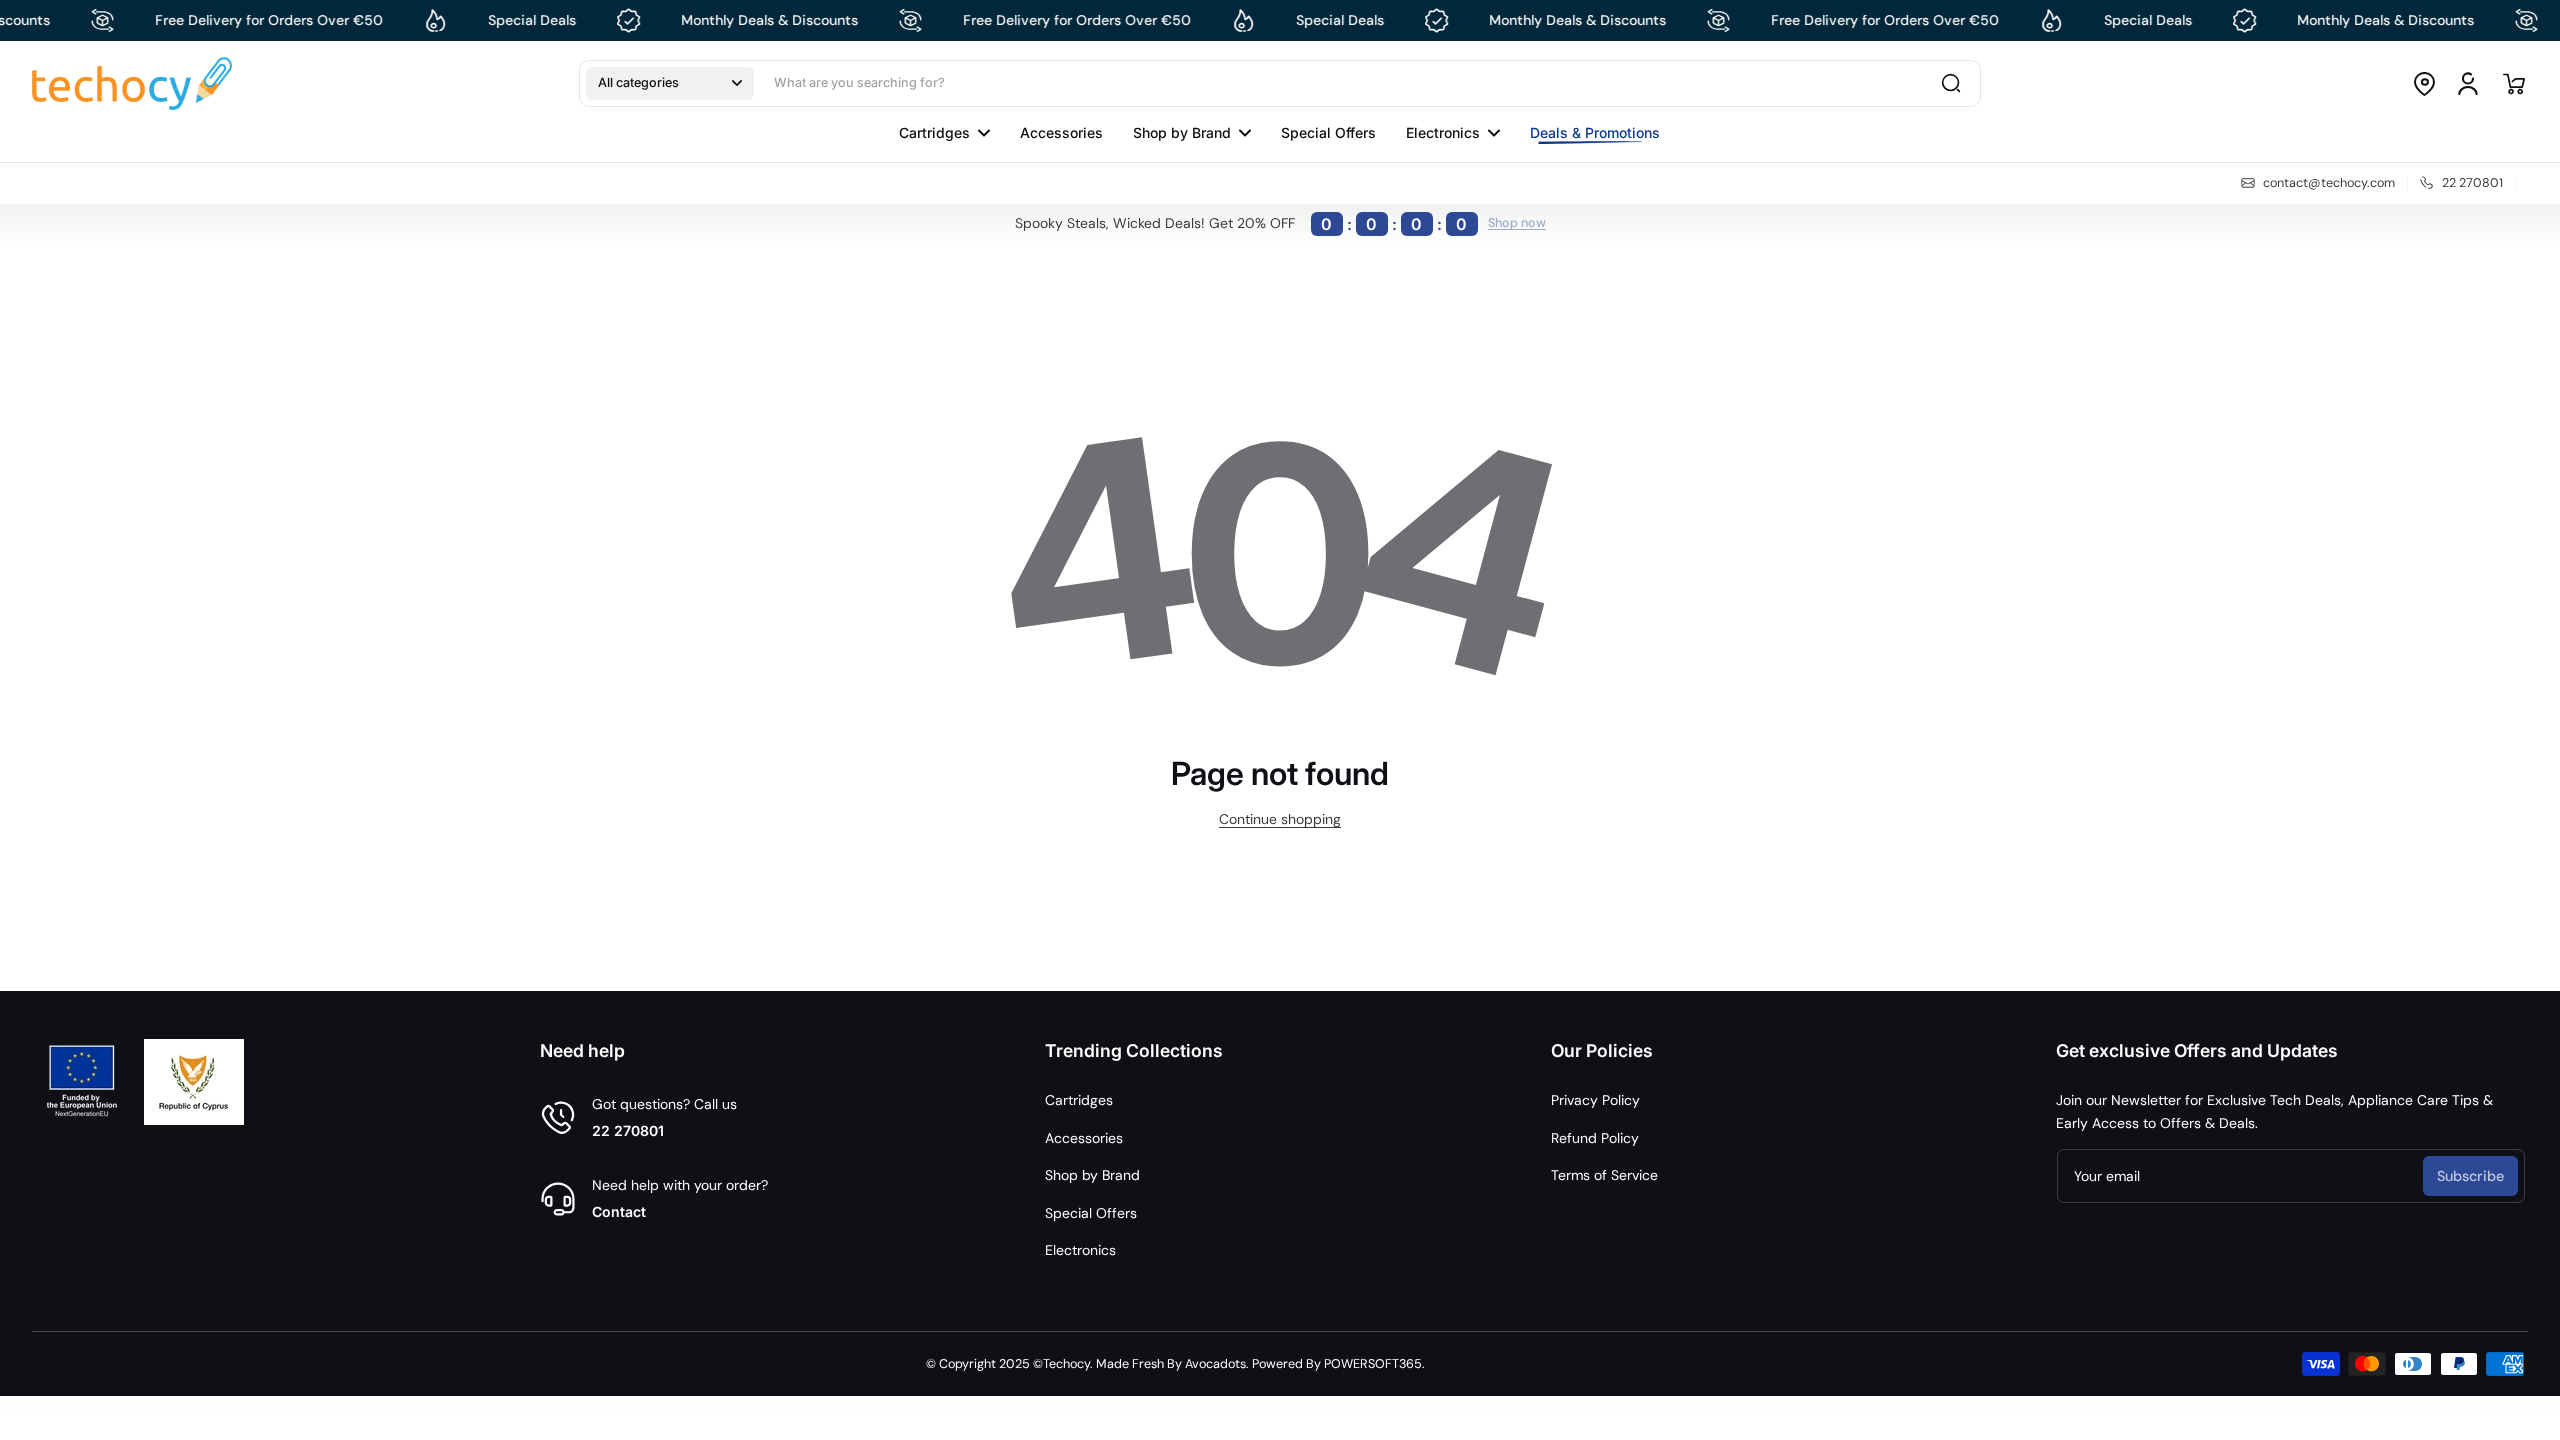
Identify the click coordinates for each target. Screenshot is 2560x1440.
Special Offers (1091, 1213)
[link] (1587, 133)
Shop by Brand (1092, 1175)
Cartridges (1079, 1100)
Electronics (1080, 1250)
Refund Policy (1595, 1138)
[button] (670, 83)
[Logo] (132, 83)
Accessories (1084, 1138)
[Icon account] (2468, 84)
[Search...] (1951, 83)
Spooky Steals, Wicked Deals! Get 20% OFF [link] (1241, 224)
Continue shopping (1280, 819)
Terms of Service (1604, 1175)
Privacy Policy (1595, 1100)
